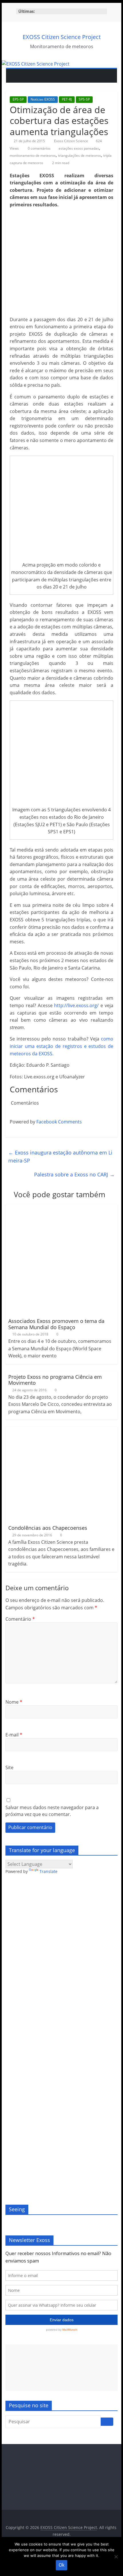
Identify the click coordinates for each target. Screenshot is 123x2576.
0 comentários (39, 148)
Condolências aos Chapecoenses (48, 1528)
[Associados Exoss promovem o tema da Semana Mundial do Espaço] (61, 1207)
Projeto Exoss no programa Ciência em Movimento (55, 1380)
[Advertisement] (61, 2368)
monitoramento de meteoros (33, 155)
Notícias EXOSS (43, 99)
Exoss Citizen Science (72, 141)
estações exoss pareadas (79, 148)
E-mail (14, 1735)
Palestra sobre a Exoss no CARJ (74, 1174)
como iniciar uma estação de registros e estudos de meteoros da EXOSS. (61, 1046)
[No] (116, 2557)
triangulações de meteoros (80, 155)
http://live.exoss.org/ (76, 1005)
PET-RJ (67, 99)
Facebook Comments (59, 1122)
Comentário (20, 1619)
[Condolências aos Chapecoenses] (53, 1430)
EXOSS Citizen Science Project (62, 37)
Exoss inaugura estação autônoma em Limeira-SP (60, 1157)
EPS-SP (18, 99)
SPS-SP (84, 99)
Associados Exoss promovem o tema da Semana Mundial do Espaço (56, 1324)
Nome (14, 1702)
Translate (48, 1871)
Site (9, 1767)
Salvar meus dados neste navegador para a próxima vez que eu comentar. (52, 1811)
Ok (61, 2565)
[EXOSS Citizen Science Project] (36, 64)
